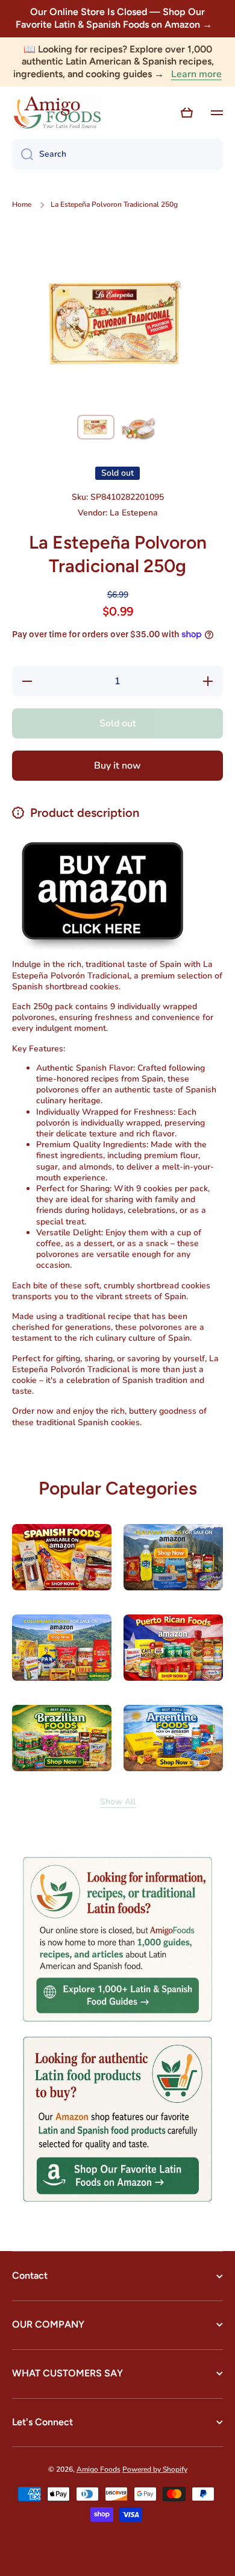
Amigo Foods (99, 2469)
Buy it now (117, 766)
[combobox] (117, 154)
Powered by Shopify (155, 2469)
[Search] (23, 154)
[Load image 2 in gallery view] (139, 429)
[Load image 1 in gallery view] (96, 427)
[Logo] (57, 113)
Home (22, 205)
